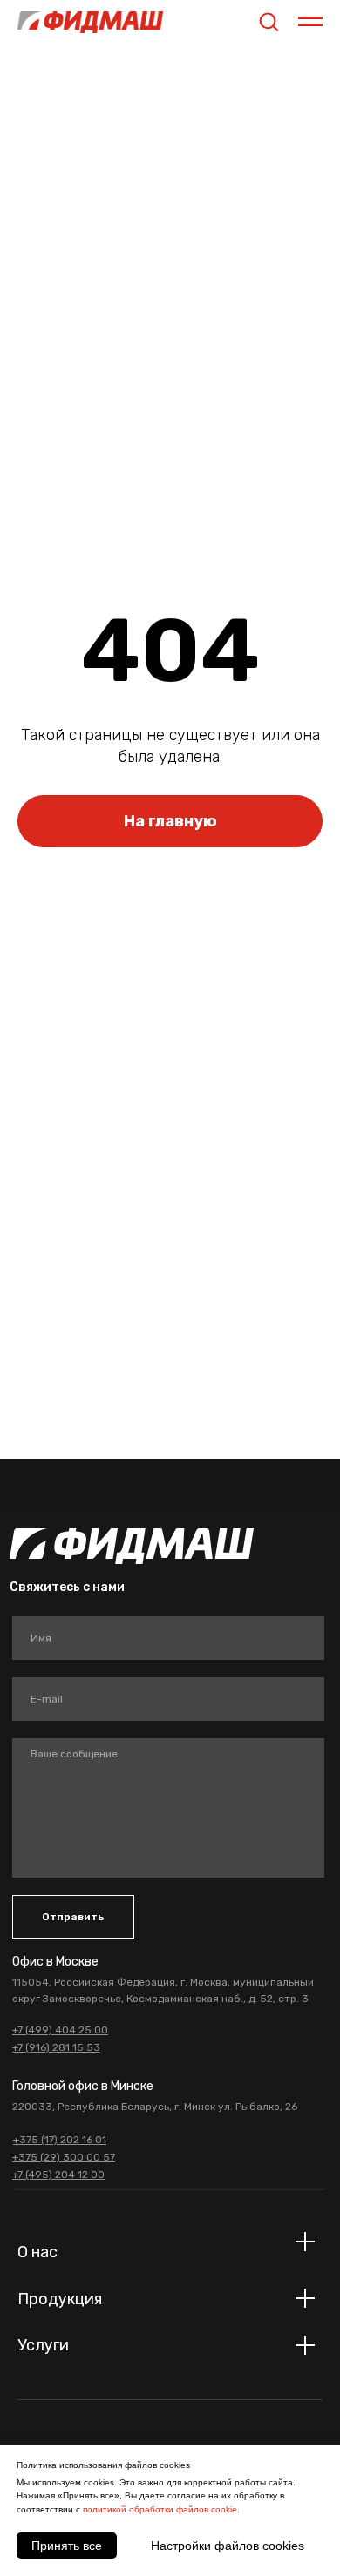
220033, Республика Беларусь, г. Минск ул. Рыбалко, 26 (155, 2107)
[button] (269, 21)
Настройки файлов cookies (228, 2546)
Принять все (67, 2546)
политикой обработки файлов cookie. (161, 2509)
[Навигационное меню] (310, 22)
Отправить (73, 1917)
